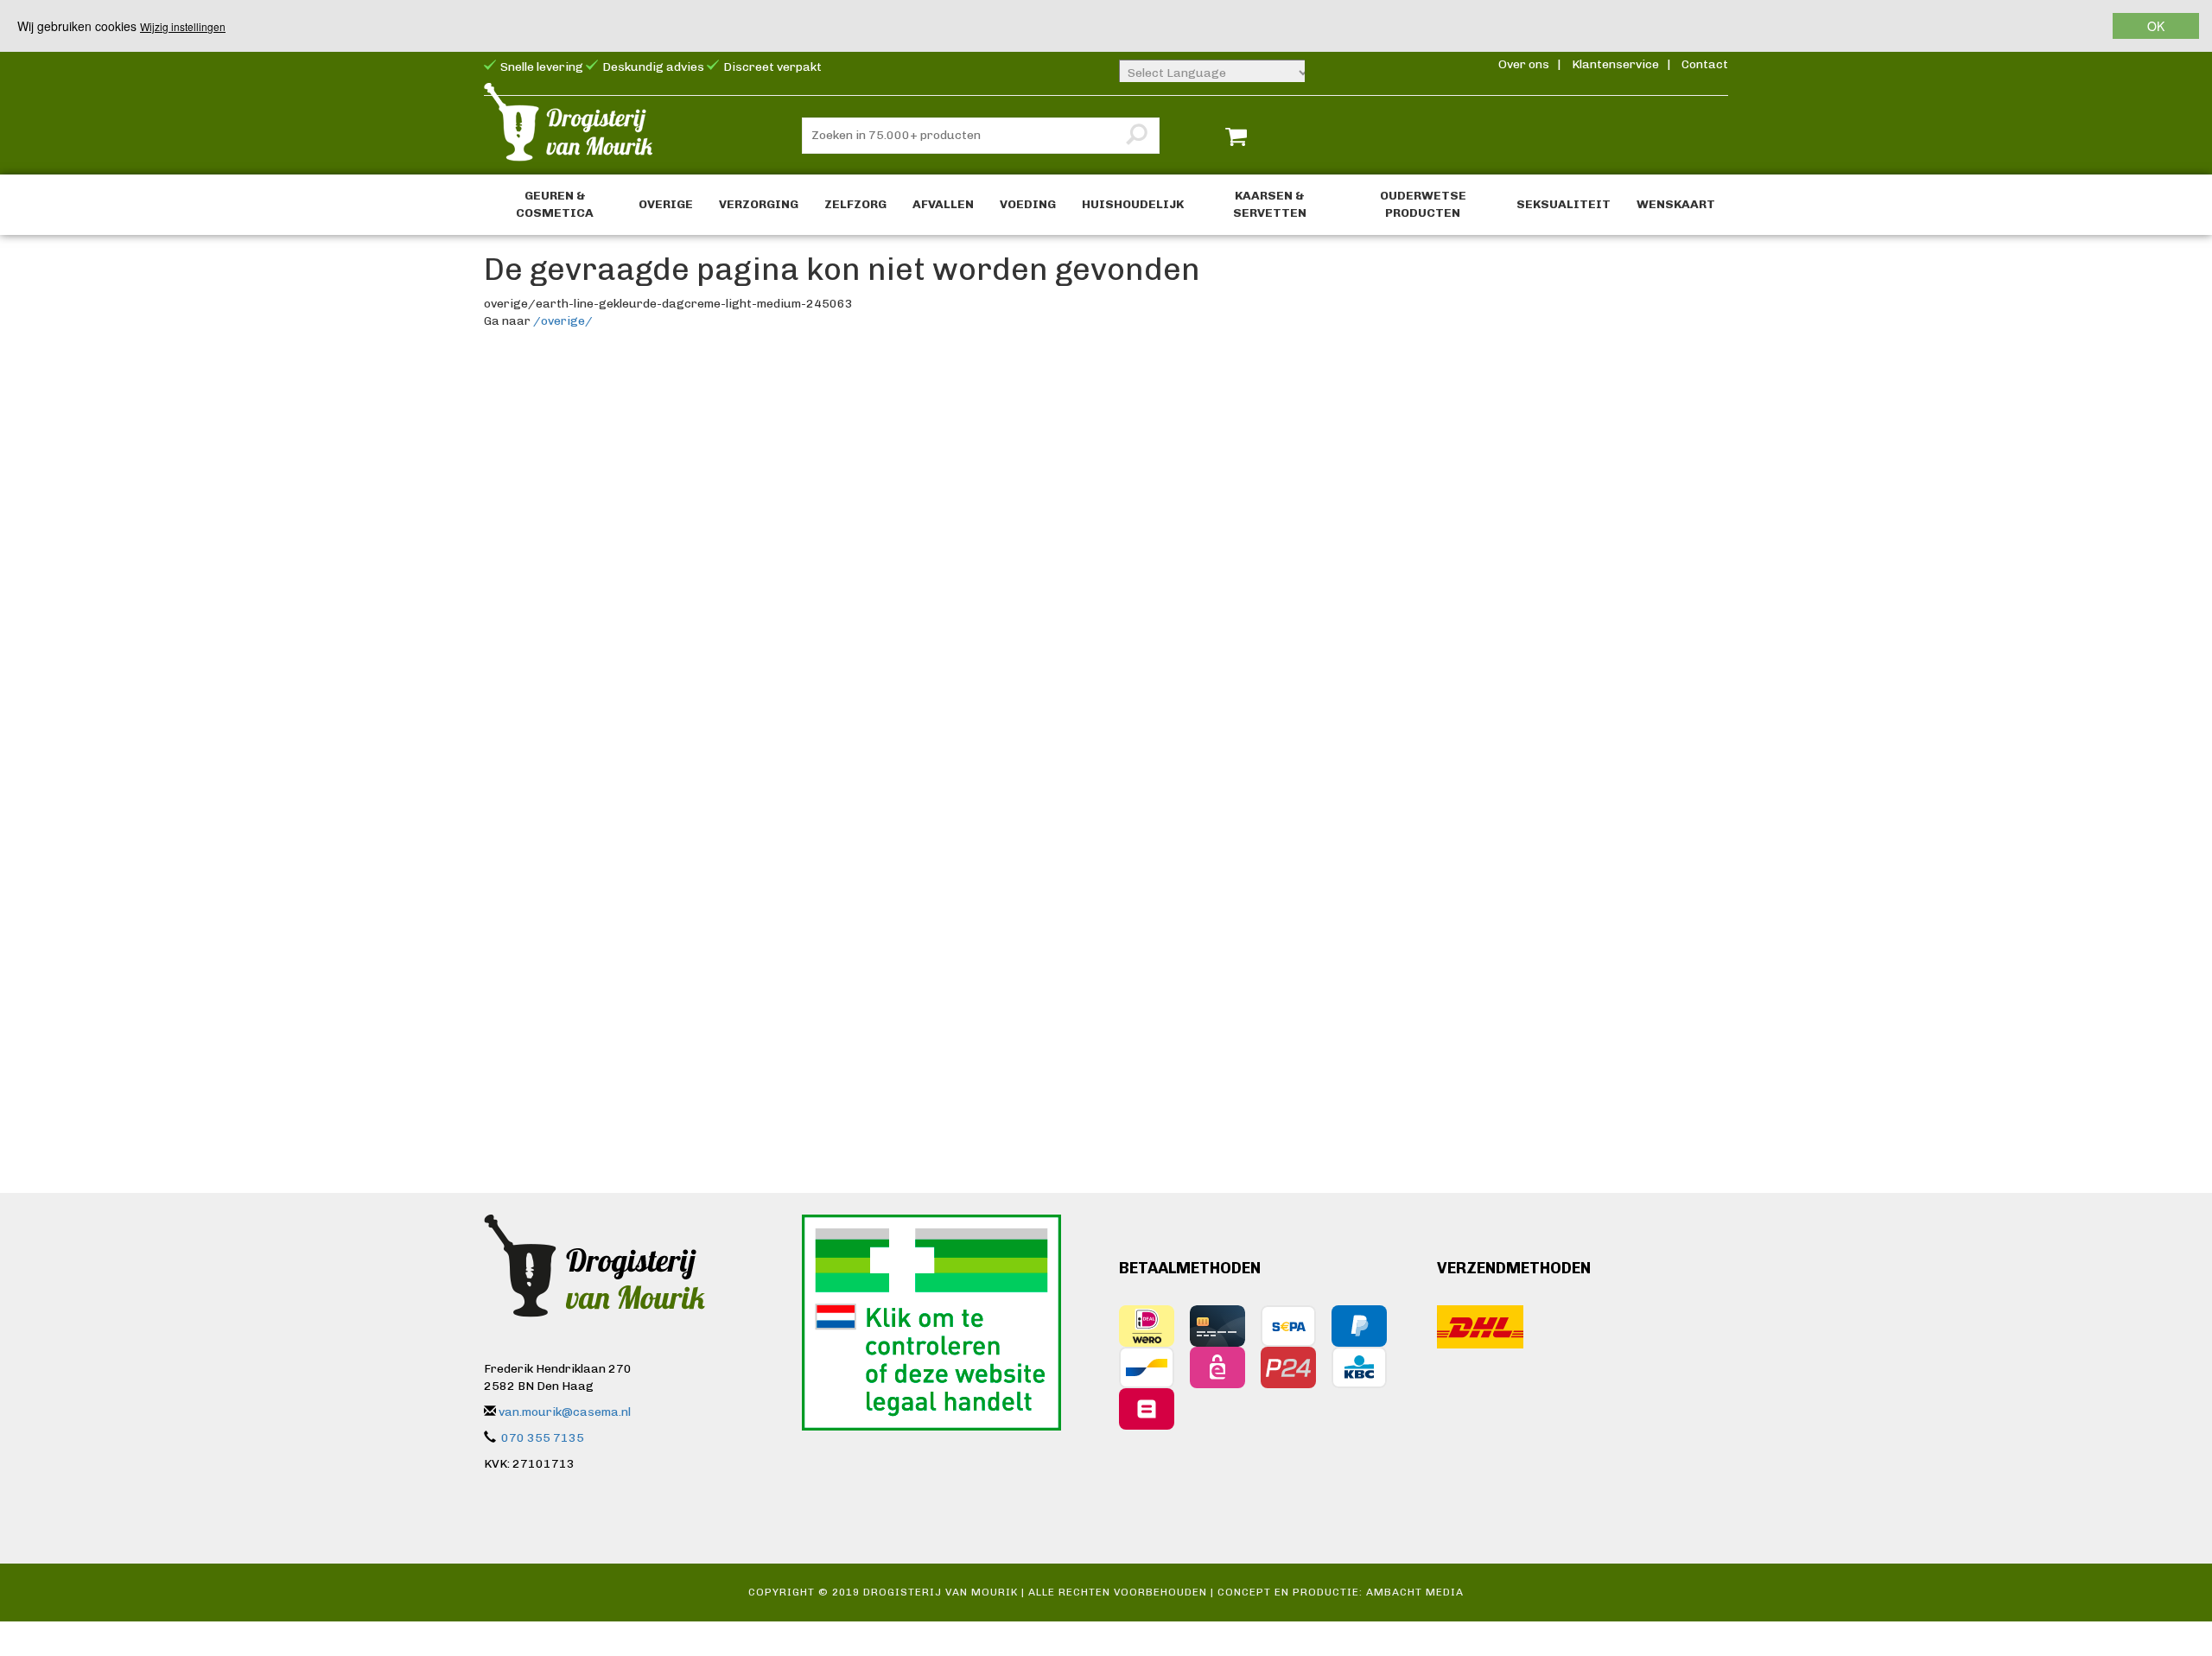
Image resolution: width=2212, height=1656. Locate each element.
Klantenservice (1615, 64)
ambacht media (1415, 1592)
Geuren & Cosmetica (555, 204)
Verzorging (759, 204)
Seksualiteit (1564, 204)
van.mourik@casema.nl (565, 1412)
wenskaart (1676, 204)
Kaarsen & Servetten (1270, 204)
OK (2156, 26)
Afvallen (943, 204)
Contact (1705, 64)
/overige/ (563, 321)
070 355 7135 (543, 1438)
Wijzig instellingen (183, 26)
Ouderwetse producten (1423, 204)
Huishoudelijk (1133, 204)
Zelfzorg (855, 204)
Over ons (1524, 64)
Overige (666, 204)
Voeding (1028, 204)
